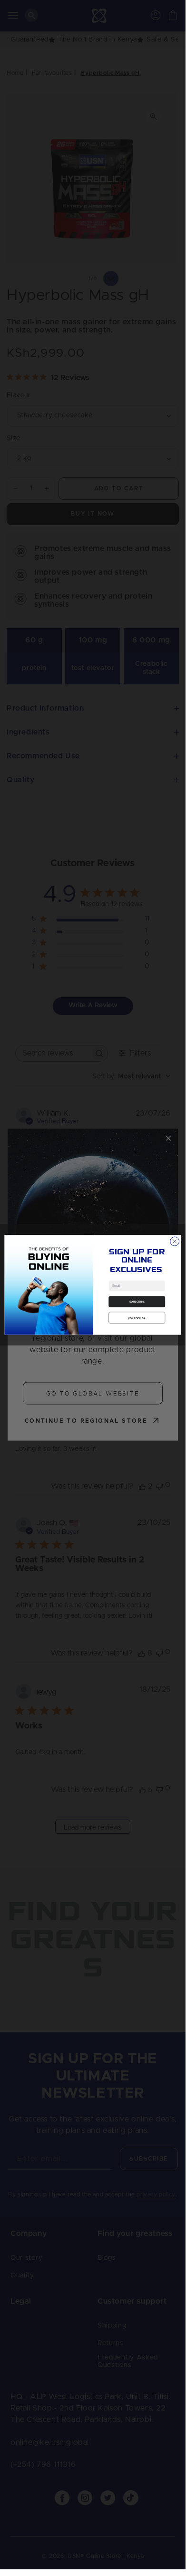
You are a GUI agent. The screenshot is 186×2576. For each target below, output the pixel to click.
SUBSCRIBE (137, 1302)
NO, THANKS (137, 1317)
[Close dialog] (175, 1241)
